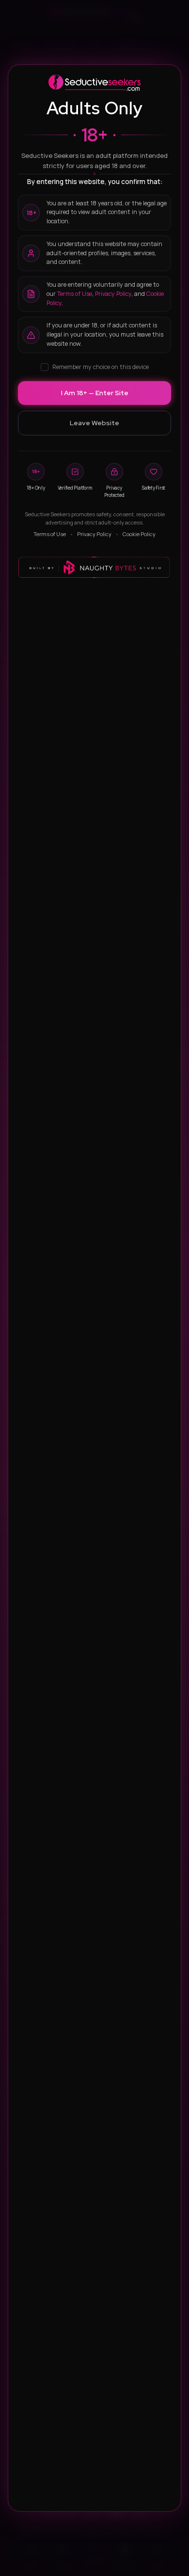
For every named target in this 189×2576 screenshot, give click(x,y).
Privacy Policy (113, 294)
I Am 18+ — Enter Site (95, 393)
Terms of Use (75, 294)
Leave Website (94, 423)
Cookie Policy (139, 534)
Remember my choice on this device (101, 367)
